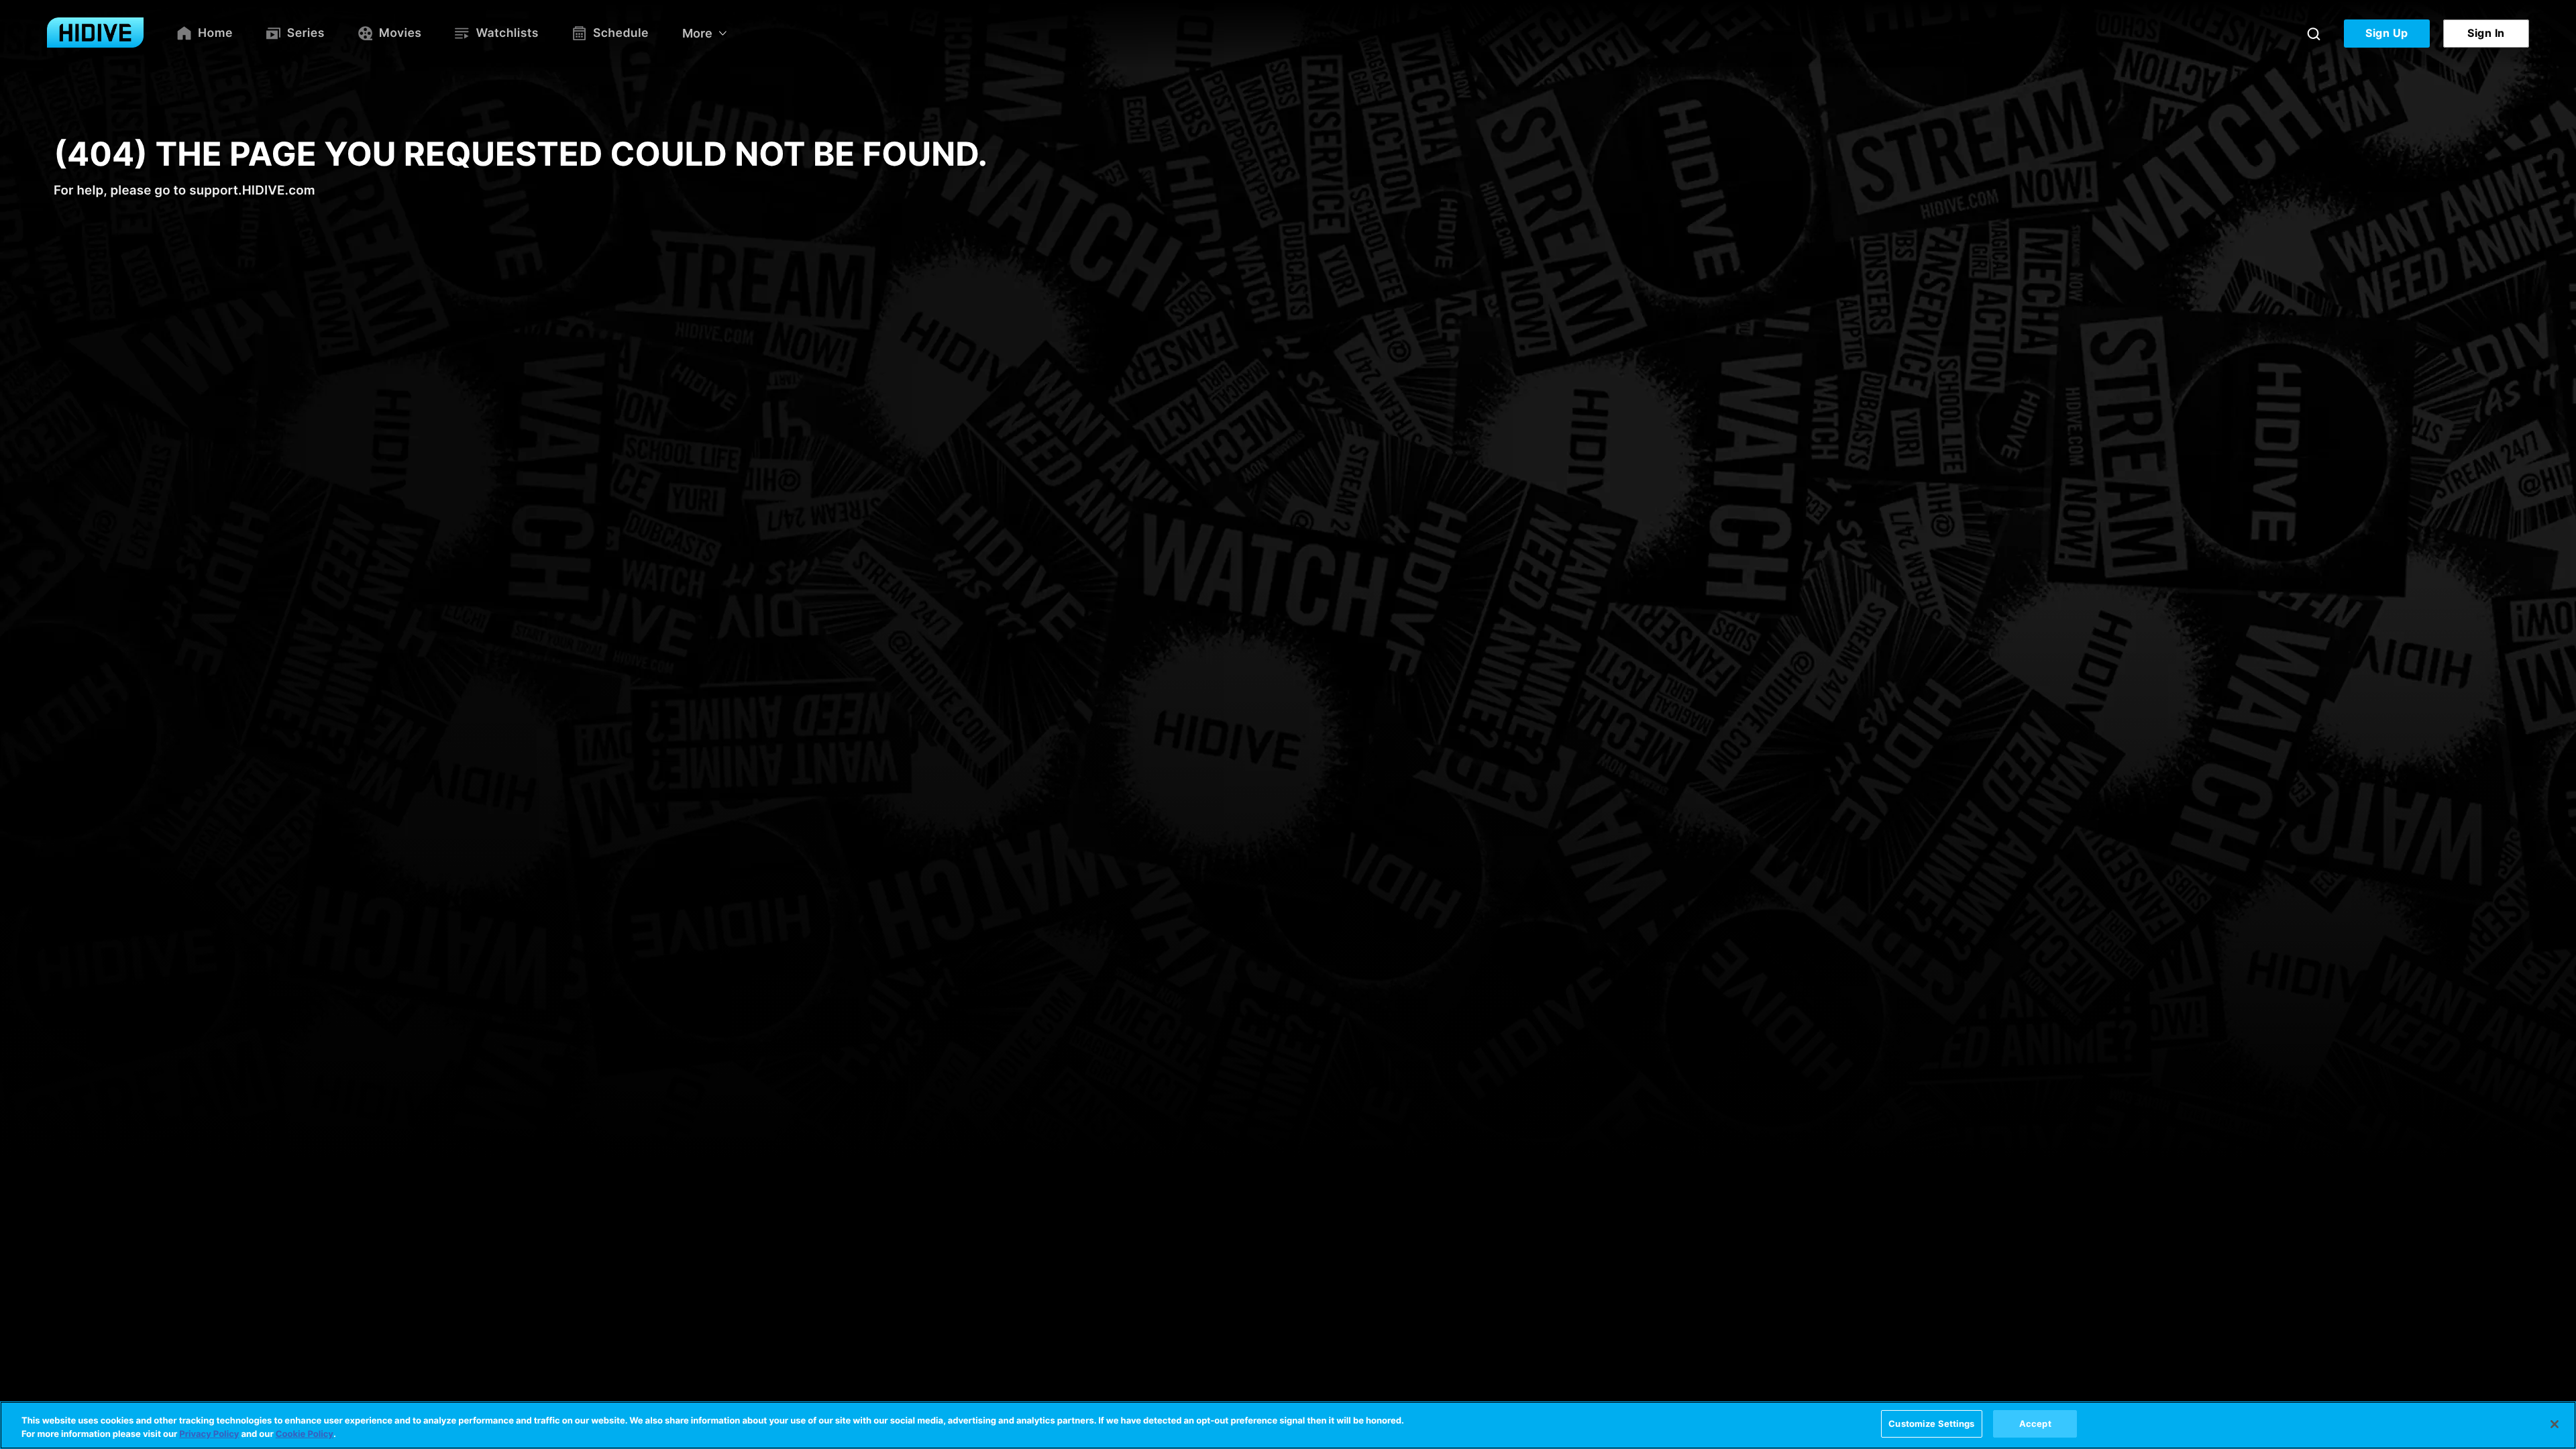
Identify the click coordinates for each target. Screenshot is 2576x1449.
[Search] (2314, 34)
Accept (2035, 1424)
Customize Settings (1931, 1424)
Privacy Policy (209, 1434)
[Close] (2555, 1424)
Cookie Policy (305, 1434)
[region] (1288, 1425)
